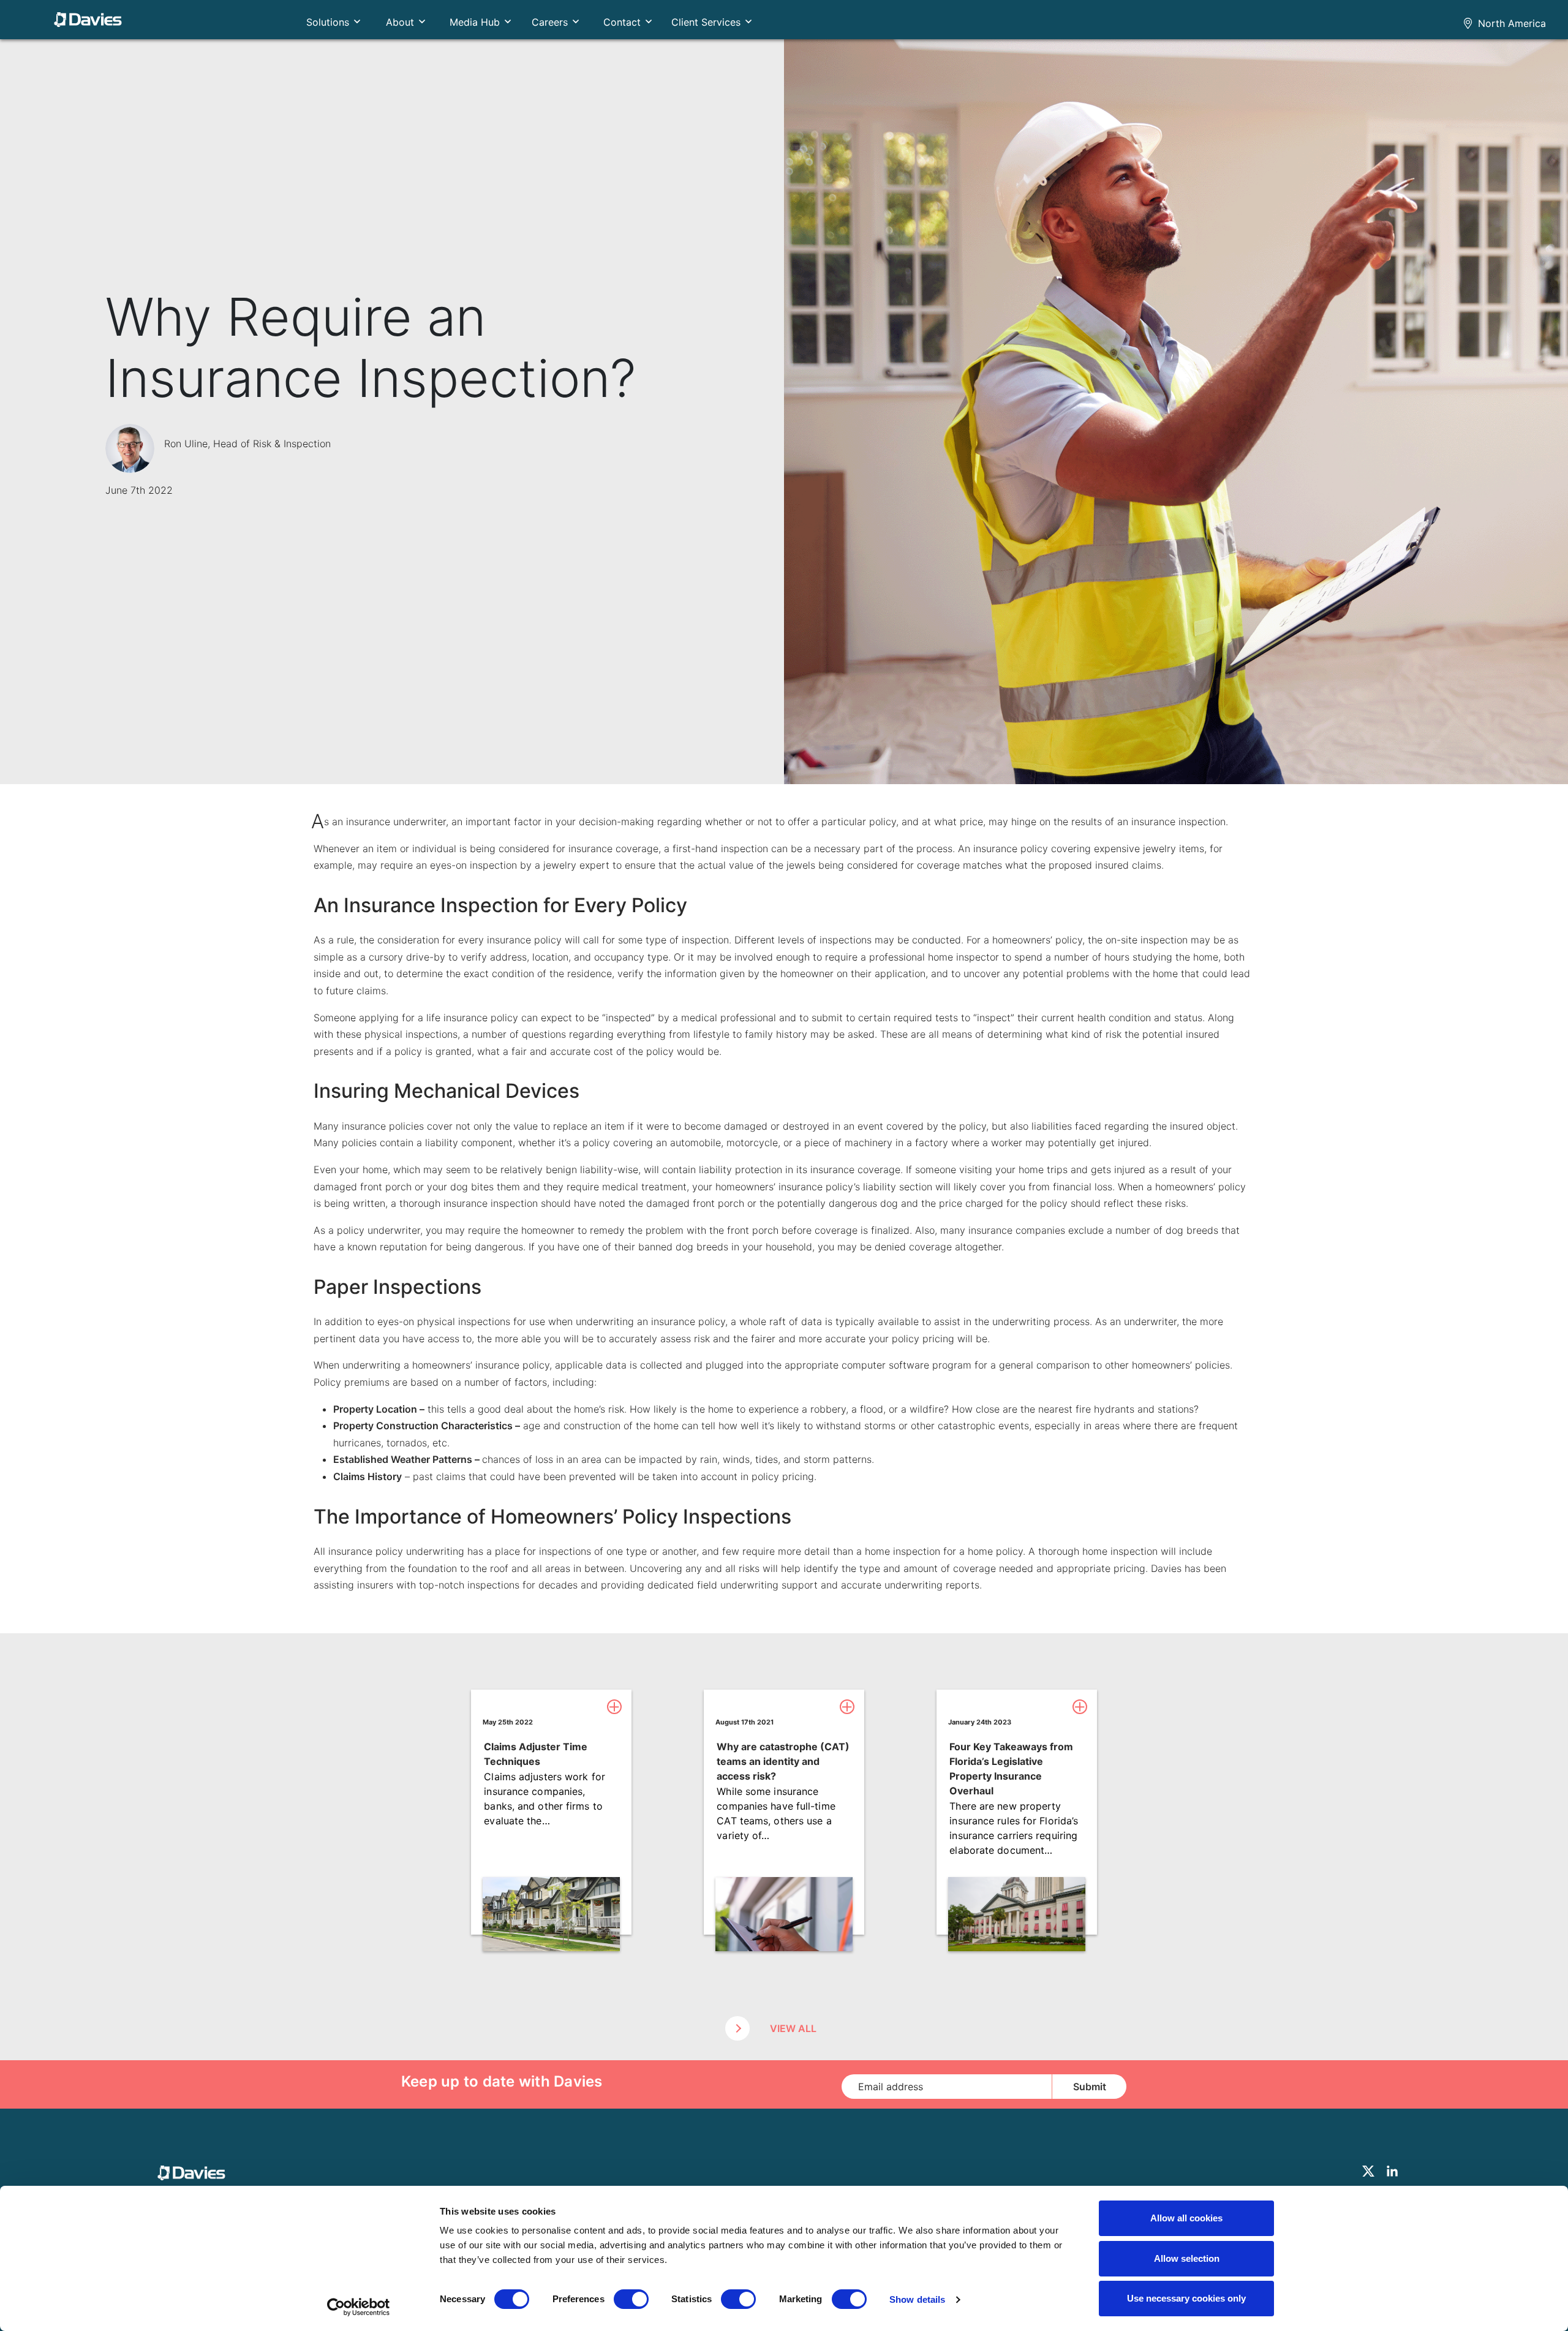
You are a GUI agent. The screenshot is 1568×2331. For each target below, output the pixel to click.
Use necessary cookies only (1186, 2298)
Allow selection (1187, 2258)
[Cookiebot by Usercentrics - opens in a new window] (359, 2307)
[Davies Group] (194, 2176)
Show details (917, 2299)
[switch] (631, 2299)
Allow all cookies (1186, 2218)
